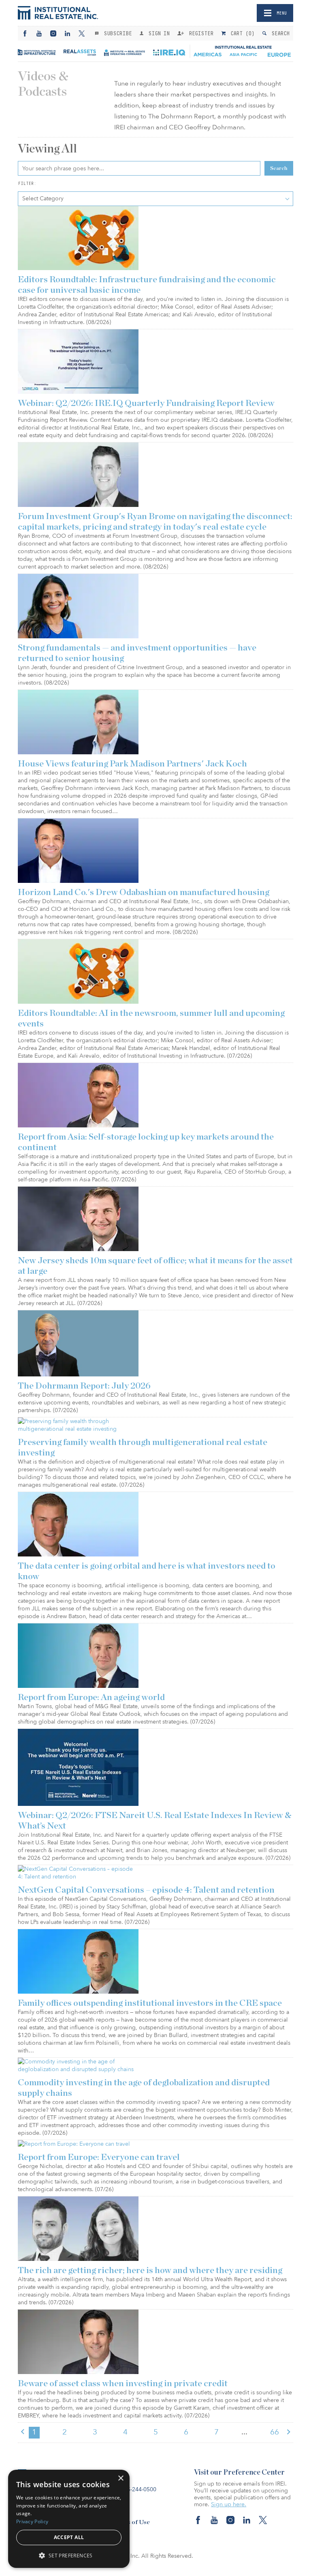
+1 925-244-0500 (134, 2489)
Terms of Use (131, 2522)
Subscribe (116, 33)
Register (200, 33)
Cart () (241, 33)
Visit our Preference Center (239, 2473)
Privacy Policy (32, 2521)
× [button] (120, 2478)
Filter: (27, 183)
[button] (69, 2555)
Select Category (43, 199)
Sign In (157, 33)
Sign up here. (229, 2504)
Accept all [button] (69, 2537)
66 (275, 2432)
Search (279, 33)
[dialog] (69, 2519)
